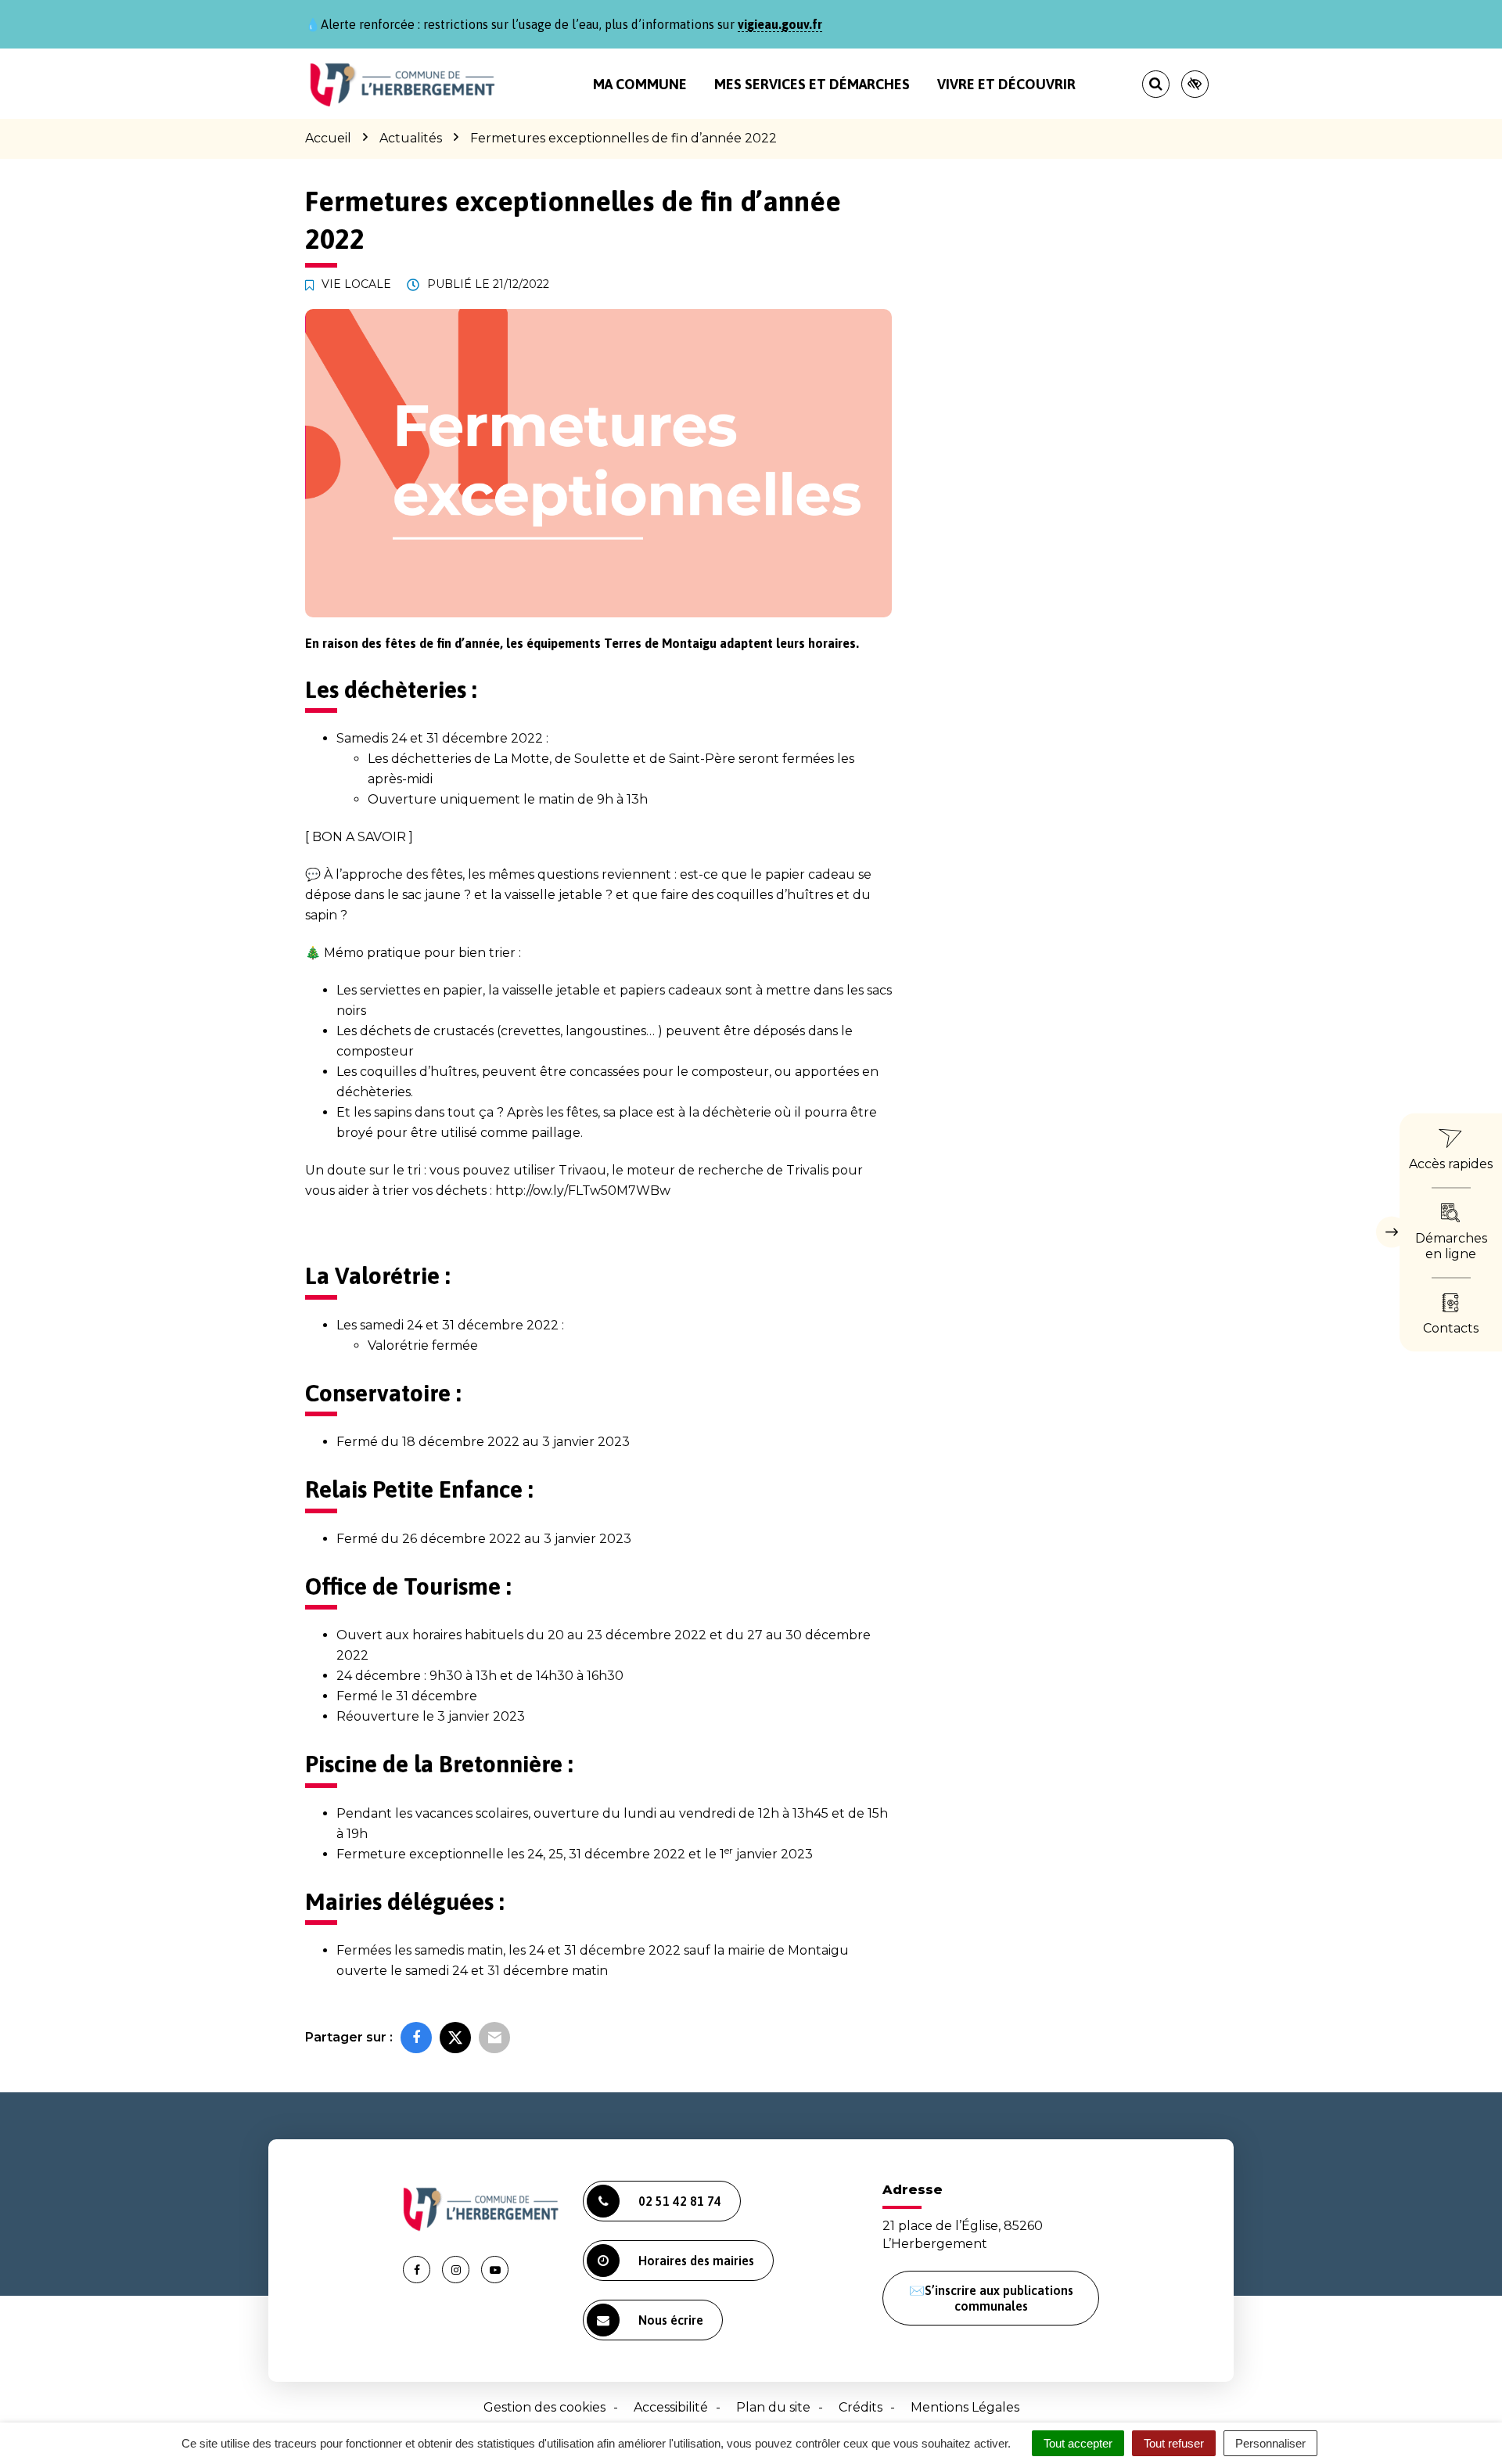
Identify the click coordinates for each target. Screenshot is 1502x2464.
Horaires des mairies (696, 2261)
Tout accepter (1078, 2443)
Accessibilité (671, 2407)
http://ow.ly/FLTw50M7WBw (583, 1191)
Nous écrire (671, 2320)
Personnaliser (1270, 2443)
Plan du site (773, 2407)
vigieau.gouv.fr (780, 24)
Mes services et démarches (812, 84)
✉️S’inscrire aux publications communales (991, 2298)
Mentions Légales (965, 2407)
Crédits (861, 2407)
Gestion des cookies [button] (544, 2407)
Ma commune (640, 84)
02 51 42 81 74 (680, 2201)
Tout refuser (1174, 2443)
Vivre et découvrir (1006, 84)
